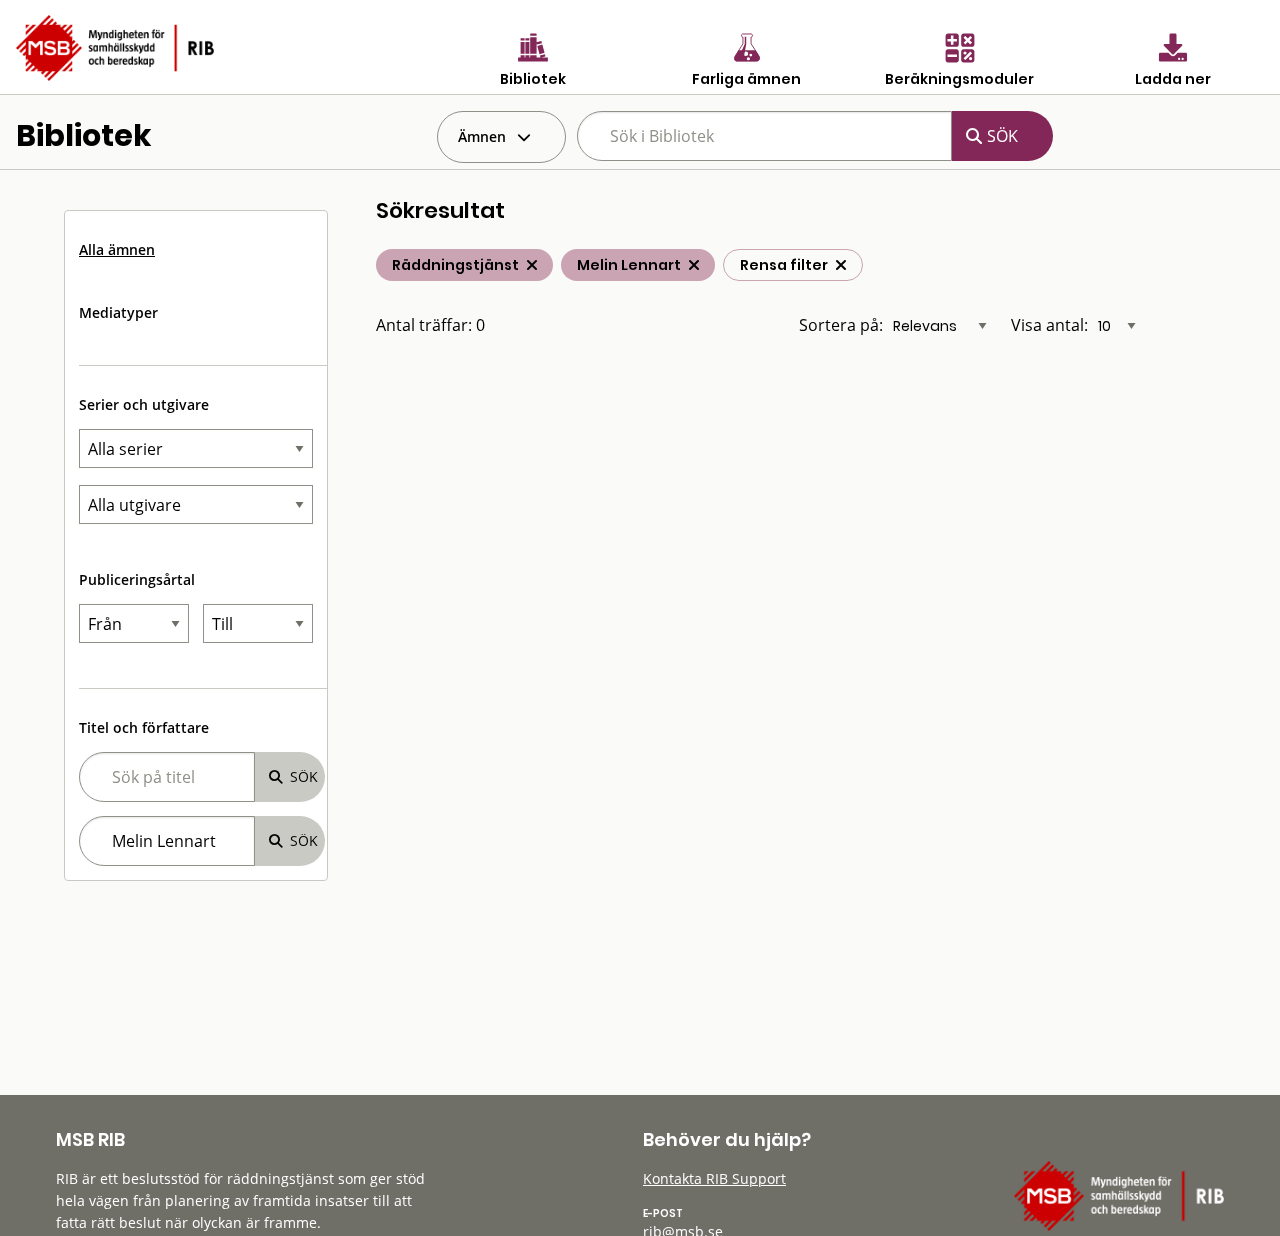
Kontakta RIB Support (714, 1178)
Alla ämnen (117, 249)
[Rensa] (841, 265)
